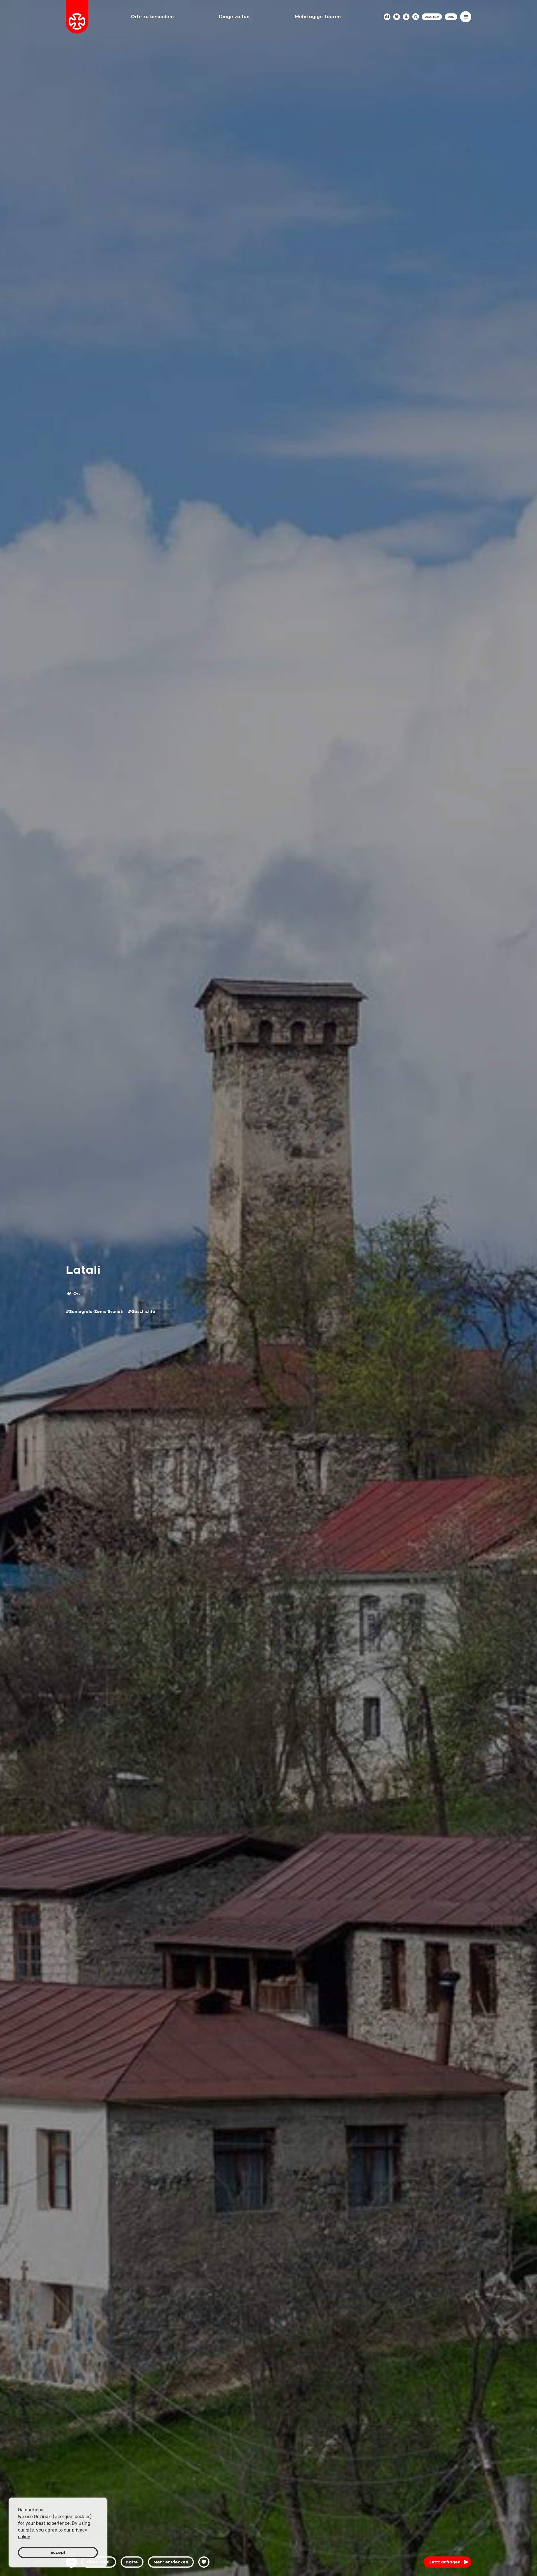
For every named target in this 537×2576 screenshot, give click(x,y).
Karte (132, 2562)
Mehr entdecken (171, 2562)
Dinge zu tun (234, 17)
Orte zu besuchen (152, 17)
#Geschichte (142, 1311)
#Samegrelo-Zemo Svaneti (95, 1311)
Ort (76, 1294)
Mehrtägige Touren (318, 17)
